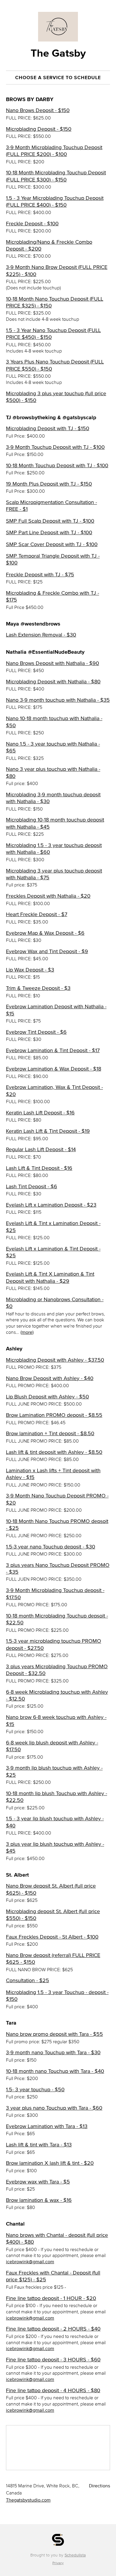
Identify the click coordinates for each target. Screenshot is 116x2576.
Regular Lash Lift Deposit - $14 (41, 1149)
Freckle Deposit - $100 (32, 224)
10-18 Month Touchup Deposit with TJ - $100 (57, 465)
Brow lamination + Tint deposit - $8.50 (50, 1433)
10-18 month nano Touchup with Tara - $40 (55, 2071)
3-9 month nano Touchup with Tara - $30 (53, 2052)
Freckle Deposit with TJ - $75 (40, 575)
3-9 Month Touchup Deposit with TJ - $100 (55, 447)
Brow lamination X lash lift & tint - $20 (50, 2163)
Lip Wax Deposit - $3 (30, 970)
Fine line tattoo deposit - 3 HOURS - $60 (53, 2360)
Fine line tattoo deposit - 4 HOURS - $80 (53, 2390)
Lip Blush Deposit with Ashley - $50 (47, 1397)
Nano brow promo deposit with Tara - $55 (54, 2034)
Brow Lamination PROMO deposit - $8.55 (54, 1415)
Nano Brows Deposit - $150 (38, 110)
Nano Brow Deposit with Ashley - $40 (50, 1378)
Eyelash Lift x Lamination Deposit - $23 (51, 1205)
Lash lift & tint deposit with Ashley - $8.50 (54, 1452)
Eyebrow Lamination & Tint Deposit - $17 (53, 1050)
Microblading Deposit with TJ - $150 (48, 428)
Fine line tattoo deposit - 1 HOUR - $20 (51, 2298)
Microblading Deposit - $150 (39, 129)
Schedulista (75, 2555)
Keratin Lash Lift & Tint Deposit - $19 (48, 1131)
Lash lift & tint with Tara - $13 (39, 2145)
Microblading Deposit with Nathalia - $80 (53, 682)
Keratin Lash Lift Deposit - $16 (40, 1113)
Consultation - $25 (28, 1980)
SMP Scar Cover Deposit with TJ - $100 (52, 544)
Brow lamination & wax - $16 (39, 2200)
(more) (27, 1332)
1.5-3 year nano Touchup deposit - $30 (51, 1547)
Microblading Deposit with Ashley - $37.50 (55, 1360)
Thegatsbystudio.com (28, 2500)
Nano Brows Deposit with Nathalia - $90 (52, 663)
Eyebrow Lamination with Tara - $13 (47, 2126)
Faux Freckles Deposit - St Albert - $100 (52, 1937)
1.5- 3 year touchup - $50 (35, 2089)
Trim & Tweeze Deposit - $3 (38, 988)
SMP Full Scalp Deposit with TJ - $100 (50, 521)
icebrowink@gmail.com (30, 2261)
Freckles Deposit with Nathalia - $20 (48, 896)
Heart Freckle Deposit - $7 (37, 914)
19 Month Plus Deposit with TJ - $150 (49, 484)
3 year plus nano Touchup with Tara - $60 (54, 2108)
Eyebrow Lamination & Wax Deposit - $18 (54, 1069)
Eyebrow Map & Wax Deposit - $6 (45, 933)
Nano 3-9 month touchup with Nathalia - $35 (58, 700)
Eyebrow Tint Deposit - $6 (36, 1032)
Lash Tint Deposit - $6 (32, 1186)
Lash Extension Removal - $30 (41, 635)
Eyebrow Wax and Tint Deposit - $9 (47, 951)
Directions (99, 2486)
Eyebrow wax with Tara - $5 (38, 2182)
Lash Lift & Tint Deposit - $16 (39, 1168)
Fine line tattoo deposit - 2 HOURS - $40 (53, 2329)
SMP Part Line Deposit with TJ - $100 (49, 532)
